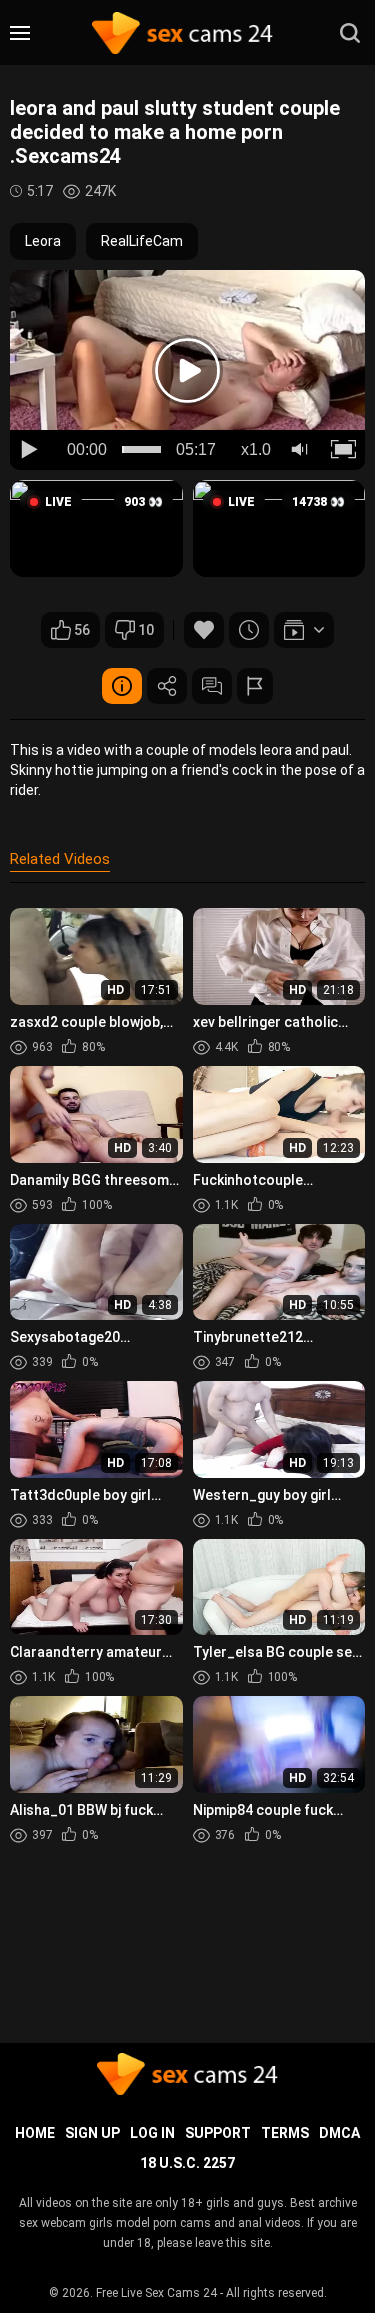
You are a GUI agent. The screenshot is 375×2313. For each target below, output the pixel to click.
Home (35, 2133)
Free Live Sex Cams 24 (156, 2293)
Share (167, 686)
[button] (96, 528)
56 (82, 630)
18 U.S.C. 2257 (187, 2163)
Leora (43, 241)
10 (146, 630)
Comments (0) (212, 686)
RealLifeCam (142, 241)
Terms (285, 2133)
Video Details (122, 686)
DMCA (339, 2133)
